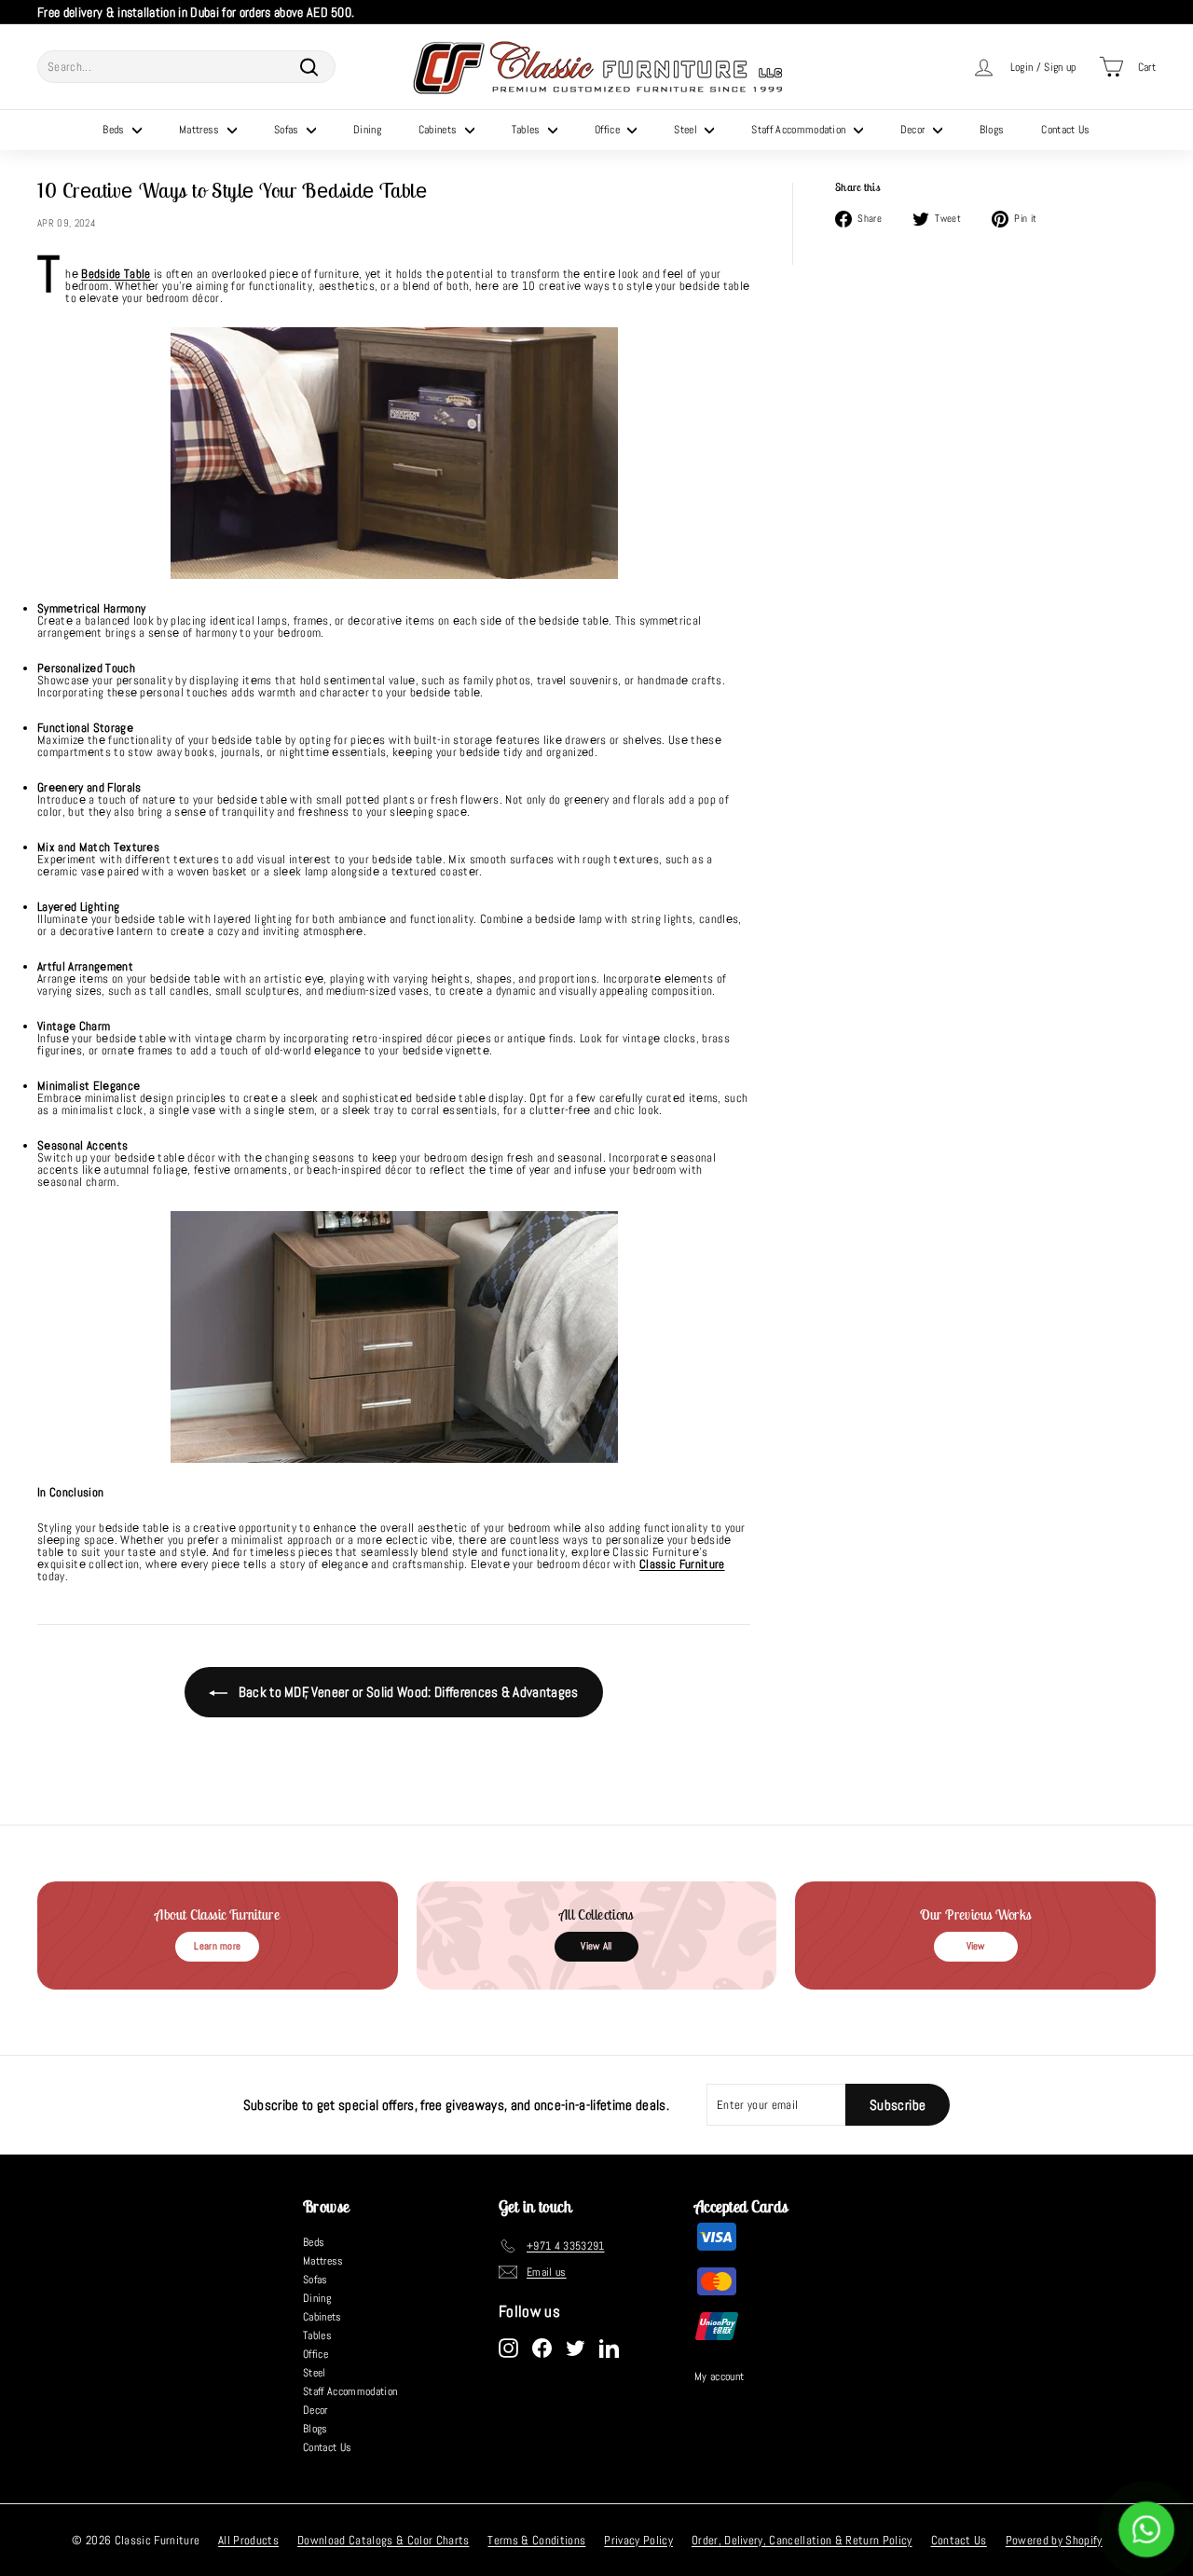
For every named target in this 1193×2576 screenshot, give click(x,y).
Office (609, 130)
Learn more (217, 1946)
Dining (367, 130)
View (976, 1946)
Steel (687, 130)
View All (596, 1946)
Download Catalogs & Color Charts (383, 2540)
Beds (115, 130)
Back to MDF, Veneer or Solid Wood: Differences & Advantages (407, 1692)
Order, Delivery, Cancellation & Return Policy (802, 2540)
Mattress (201, 130)
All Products (248, 2540)
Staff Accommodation (800, 130)
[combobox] (186, 67)
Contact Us (1065, 130)
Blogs (992, 130)
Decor (914, 130)
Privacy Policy (638, 2540)
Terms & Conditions (536, 2540)
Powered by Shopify (1054, 2540)
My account (719, 2376)
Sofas (288, 130)
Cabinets (439, 130)
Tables (528, 130)
